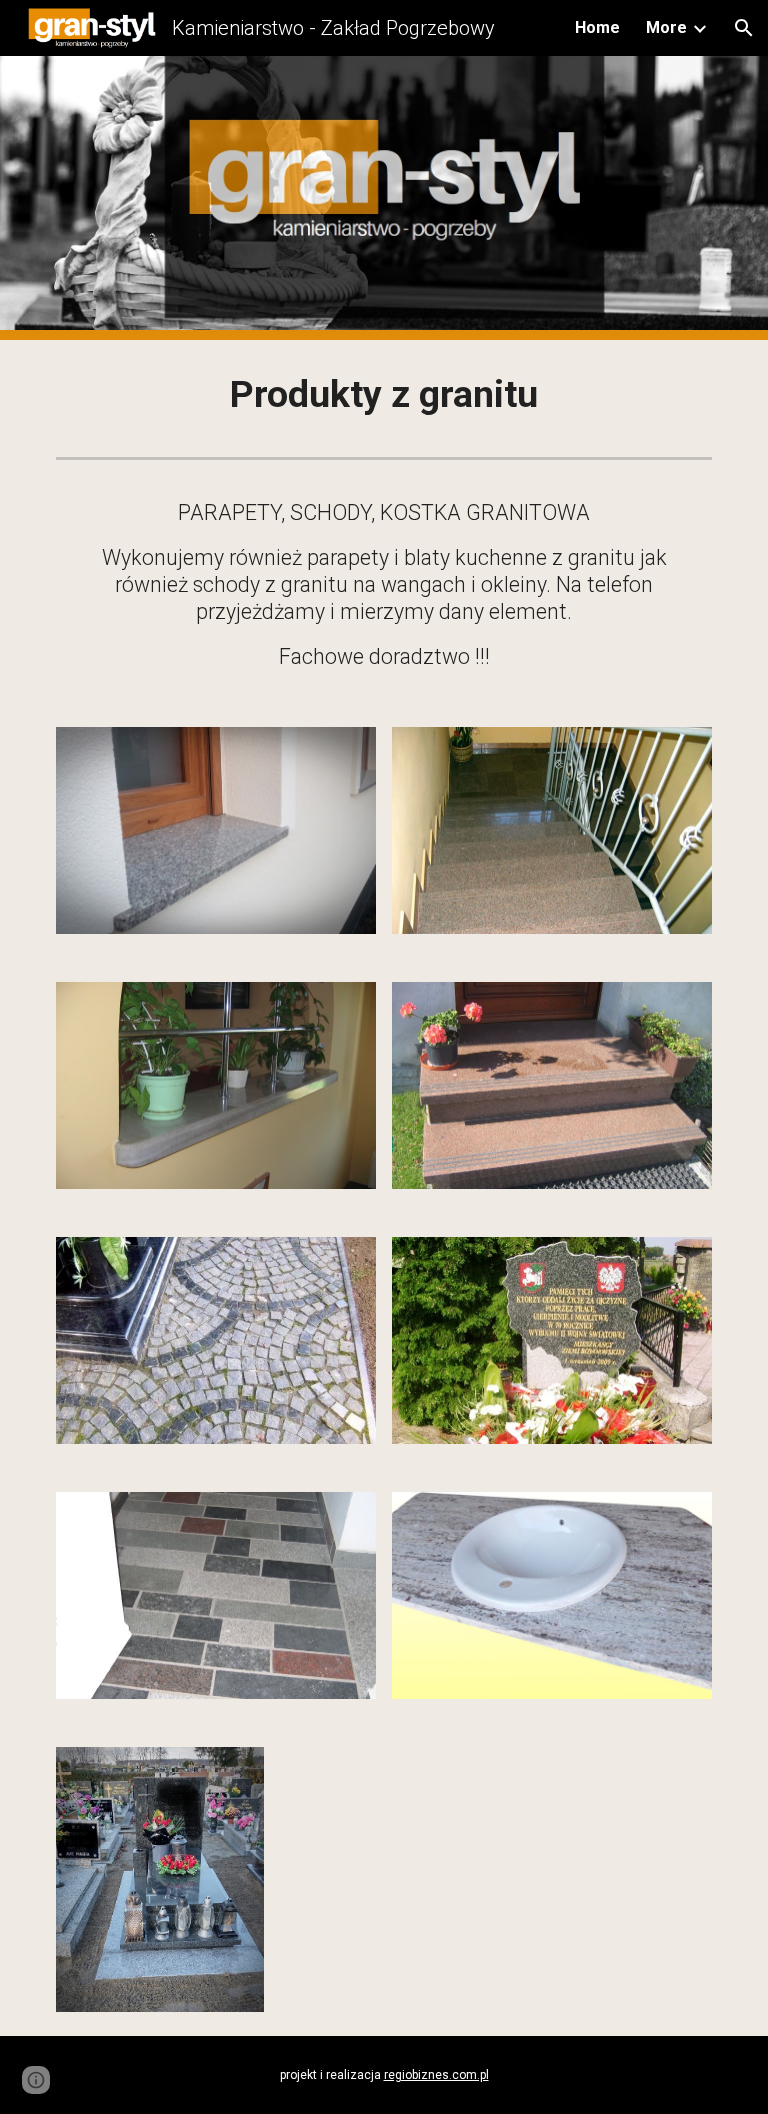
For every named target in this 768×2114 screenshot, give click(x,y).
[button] (744, 28)
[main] (383, 394)
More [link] (666, 27)
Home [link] (597, 27)
